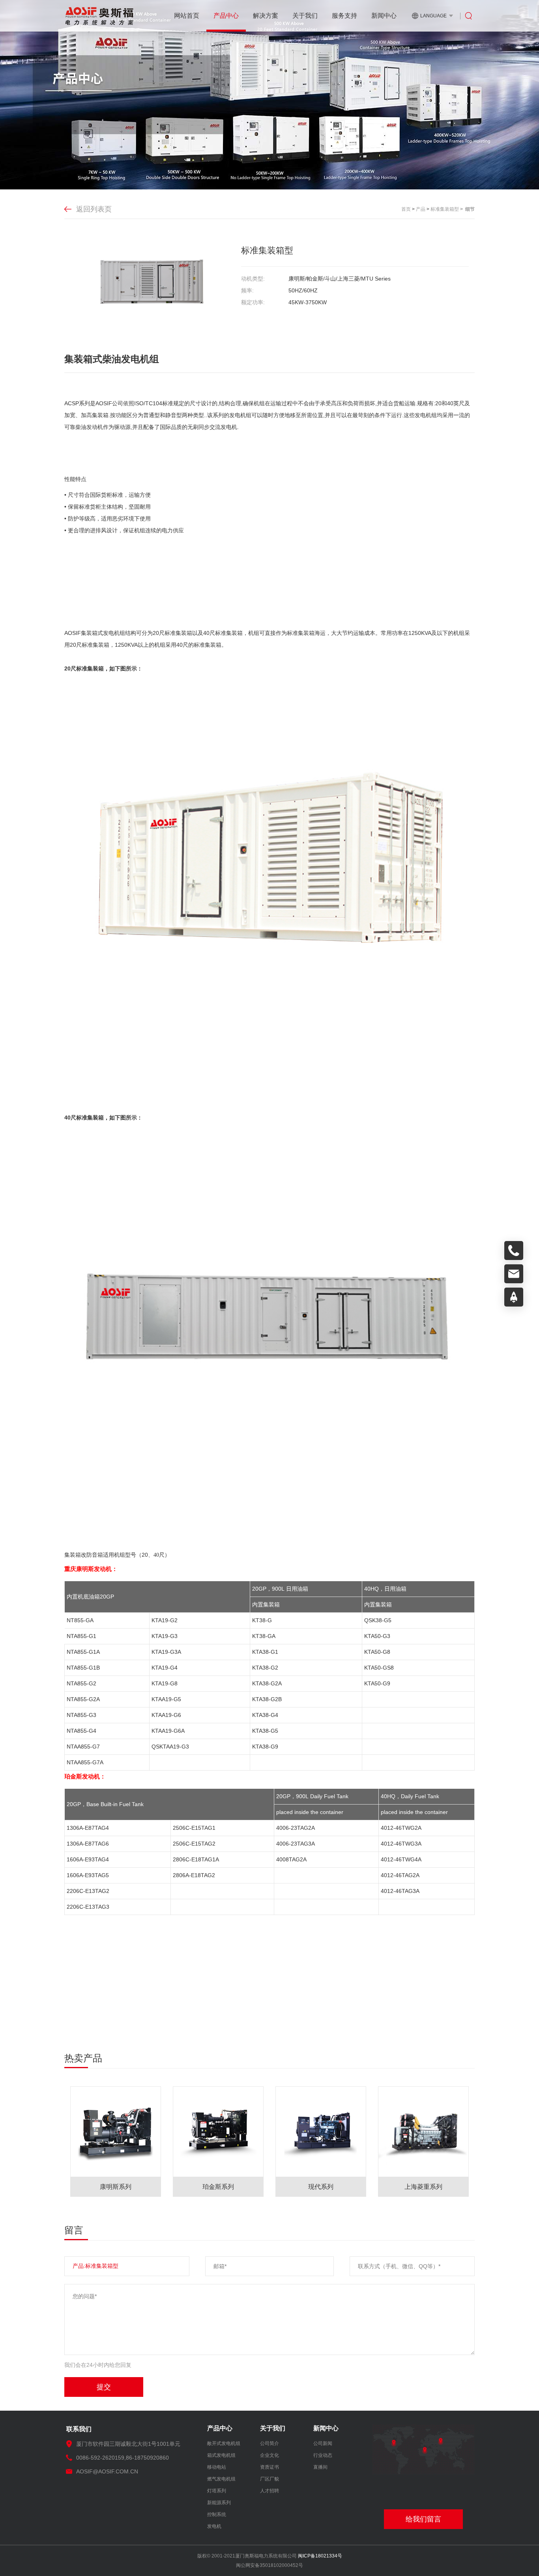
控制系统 (217, 2514)
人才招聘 (269, 2491)
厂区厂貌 (269, 2479)
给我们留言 (423, 2519)
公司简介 (269, 2443)
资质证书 (269, 2467)
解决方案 (266, 16)
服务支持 (344, 16)
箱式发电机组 (221, 2455)
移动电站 (217, 2467)
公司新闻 (323, 2443)
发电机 (214, 2526)
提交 (104, 2387)
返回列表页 (94, 209)
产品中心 (226, 16)
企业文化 (269, 2455)
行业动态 (323, 2455)
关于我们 (305, 16)
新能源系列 (219, 2503)
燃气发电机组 (221, 2479)
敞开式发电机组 (224, 2443)
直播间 (320, 2467)
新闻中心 (384, 16)
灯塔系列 (217, 2491)
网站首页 (187, 16)
